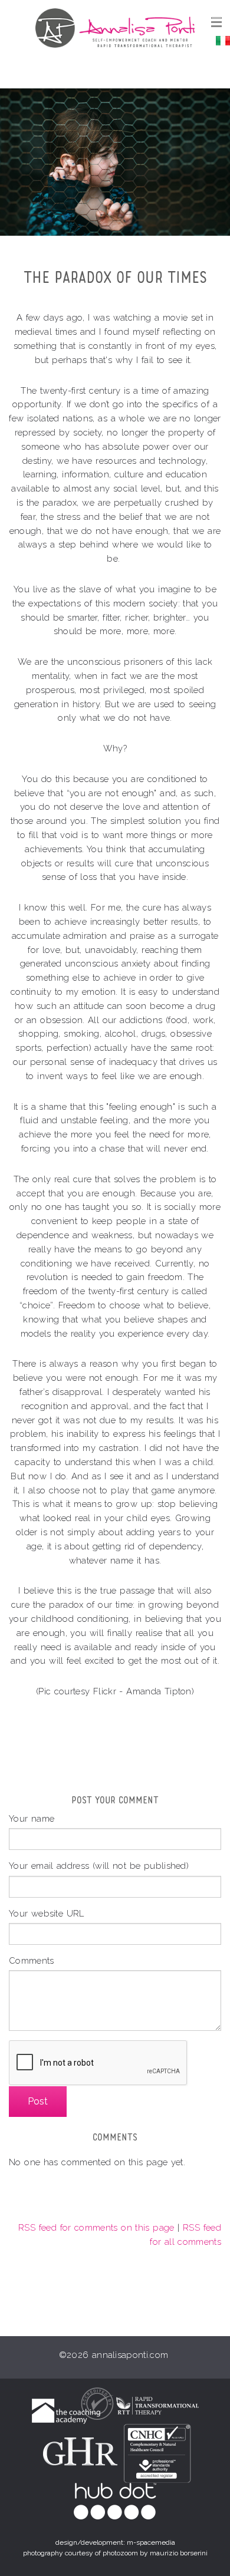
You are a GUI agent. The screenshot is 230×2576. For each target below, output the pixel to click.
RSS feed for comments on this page (96, 2227)
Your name (32, 1818)
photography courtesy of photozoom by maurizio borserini (115, 2553)
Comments (32, 1960)
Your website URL (47, 1913)
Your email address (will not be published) (99, 1866)
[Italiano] (223, 40)
